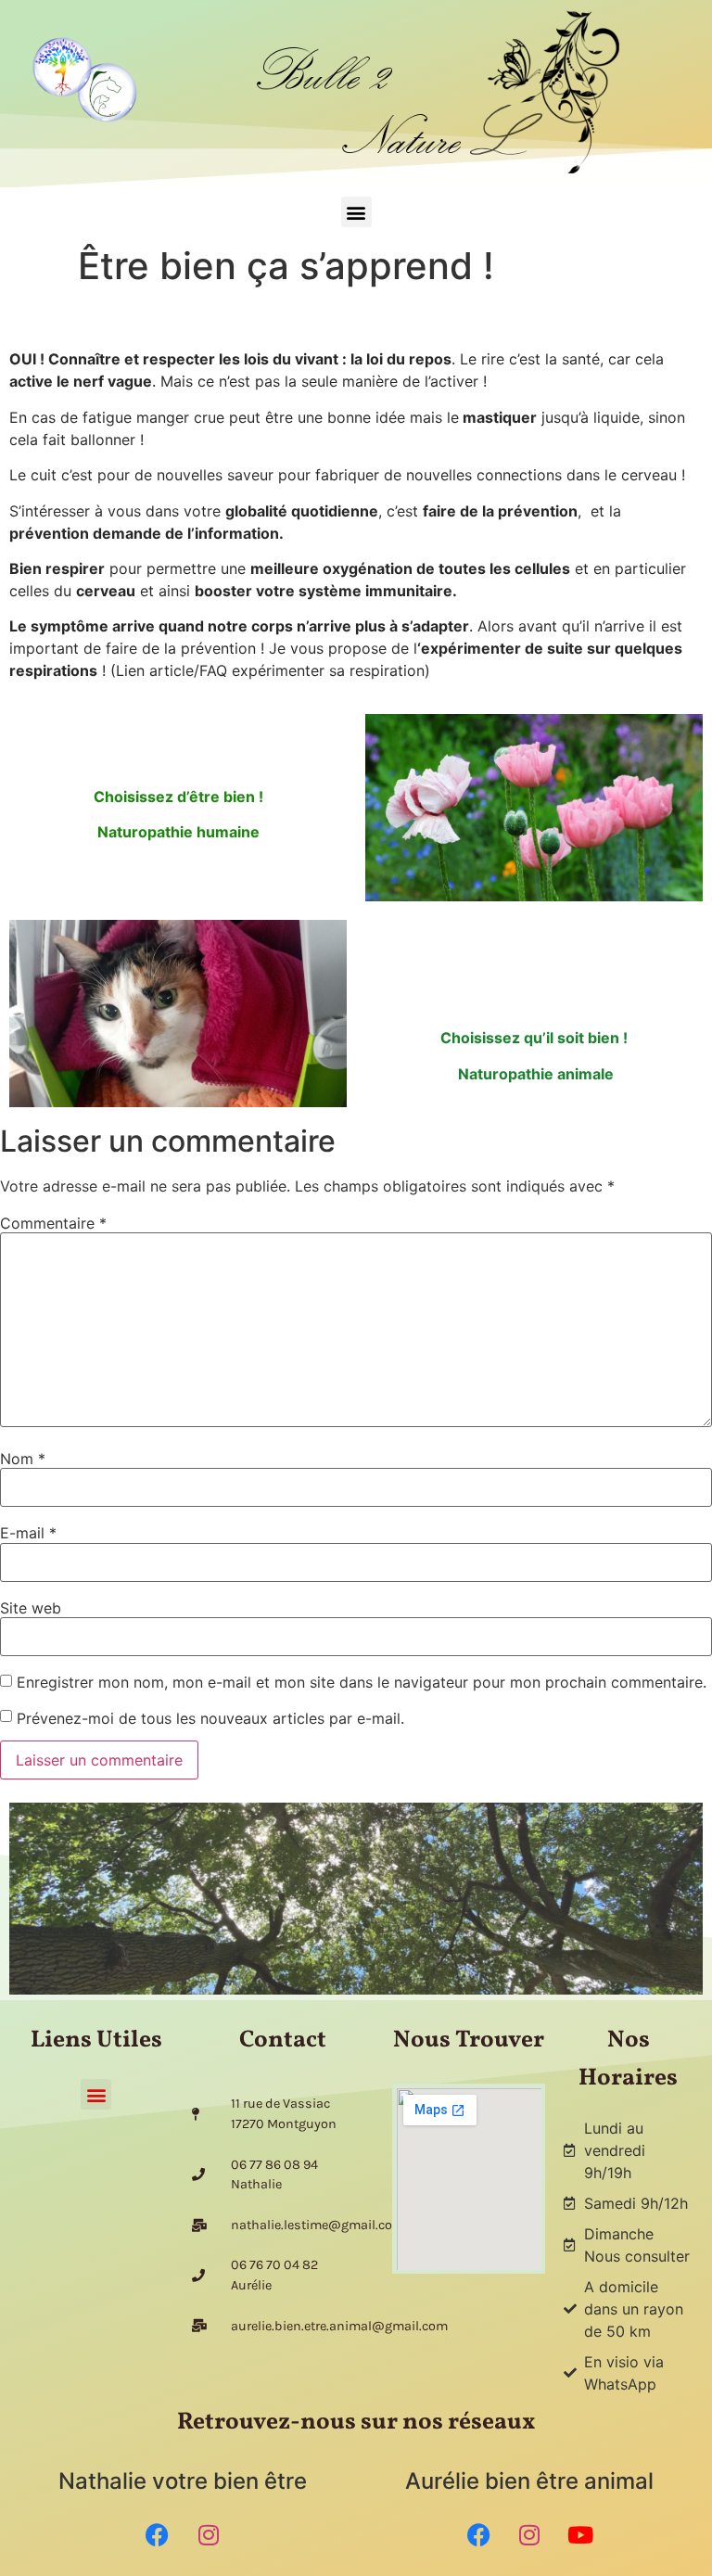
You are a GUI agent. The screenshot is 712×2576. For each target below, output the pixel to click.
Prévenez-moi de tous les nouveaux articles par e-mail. (210, 1718)
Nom (23, 1459)
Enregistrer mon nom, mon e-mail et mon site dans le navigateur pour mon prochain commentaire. (362, 1682)
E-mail (28, 1533)
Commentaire (53, 1223)
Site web (31, 1608)
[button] (356, 212)
